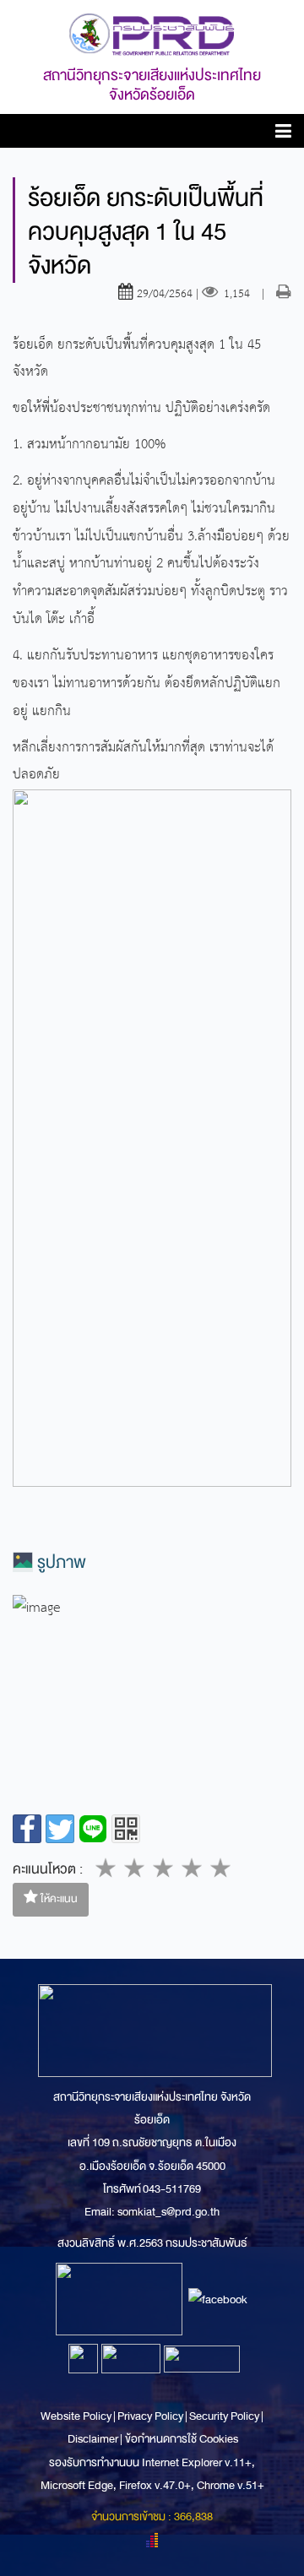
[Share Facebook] (27, 1829)
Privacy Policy (150, 2416)
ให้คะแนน (58, 1899)
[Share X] (60, 1829)
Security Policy (224, 2416)
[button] (283, 134)
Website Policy (77, 2416)
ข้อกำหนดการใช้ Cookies (182, 2439)
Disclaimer (94, 2439)
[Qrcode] (126, 1829)
